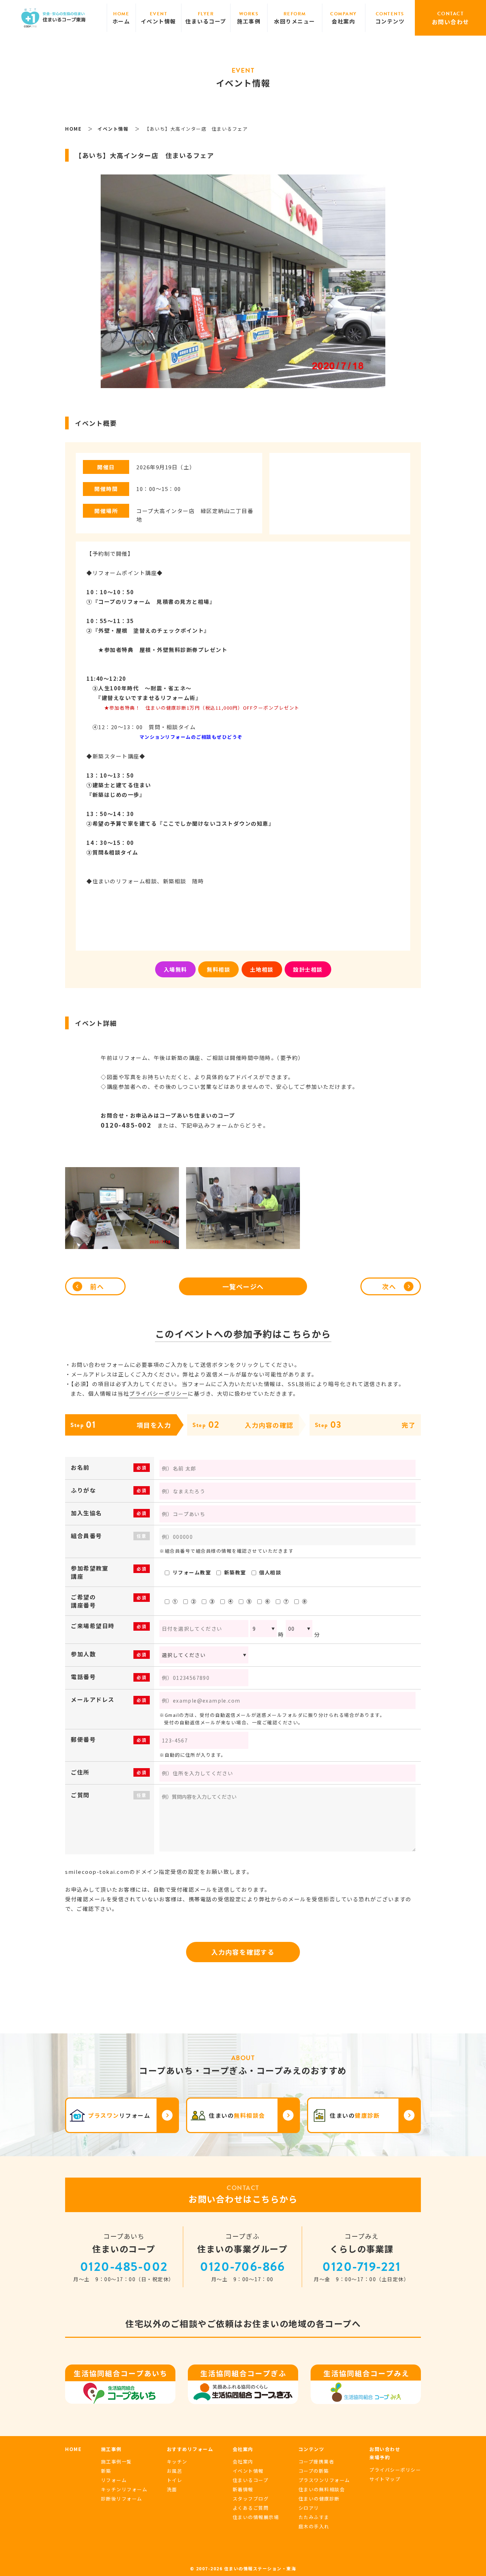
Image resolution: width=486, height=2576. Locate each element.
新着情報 (243, 2489)
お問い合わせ (385, 2449)
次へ (389, 1286)
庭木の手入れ (314, 2526)
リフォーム (114, 2480)
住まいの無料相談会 (322, 2489)
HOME (73, 2449)
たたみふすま (314, 2517)
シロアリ (309, 2508)
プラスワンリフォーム (324, 2480)
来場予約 (380, 2457)
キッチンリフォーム (124, 2489)
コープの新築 (314, 2471)
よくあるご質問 (251, 2508)
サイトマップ (385, 2479)
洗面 (172, 2489)
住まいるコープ (251, 2480)
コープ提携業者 (316, 2462)
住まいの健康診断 (319, 2499)
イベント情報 (248, 2471)
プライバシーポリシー (159, 1393)
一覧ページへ (243, 1286)
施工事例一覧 (117, 2462)
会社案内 (243, 2462)
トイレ (175, 2480)
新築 (106, 2471)
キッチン (177, 2462)
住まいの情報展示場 (256, 2517)
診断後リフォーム (122, 2499)
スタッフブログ (251, 2499)
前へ (97, 1286)
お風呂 (175, 2471)
